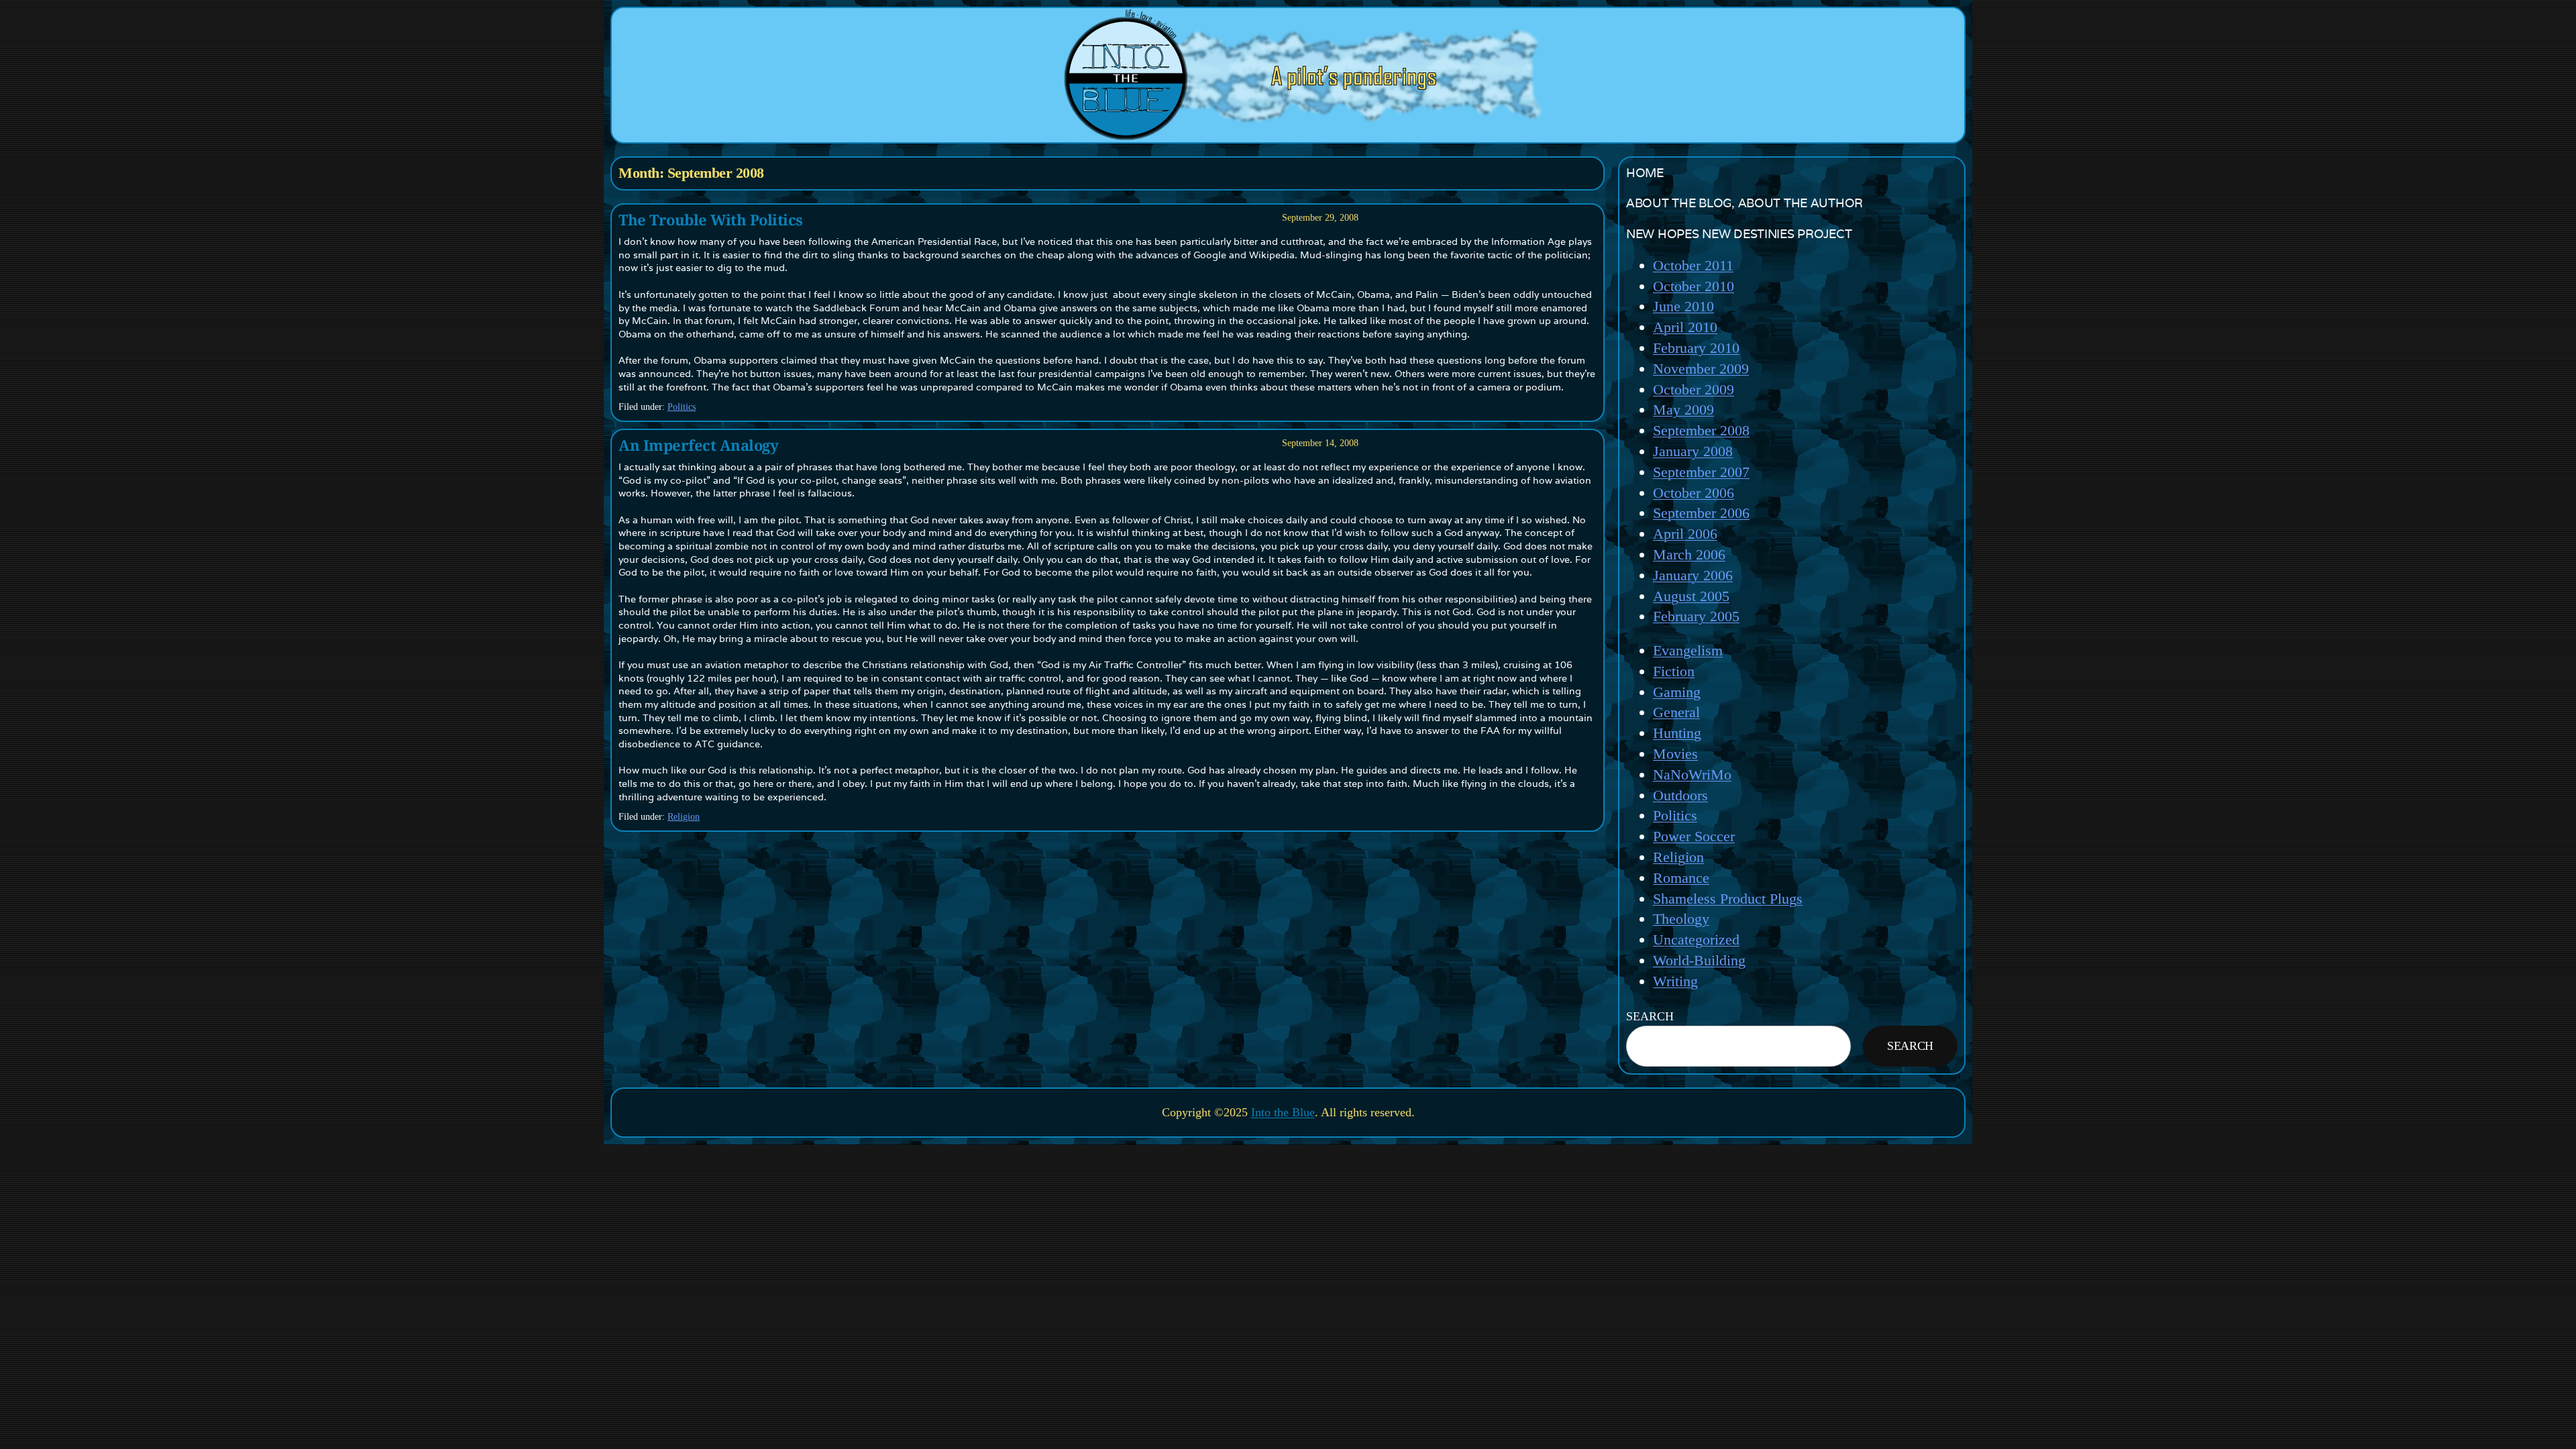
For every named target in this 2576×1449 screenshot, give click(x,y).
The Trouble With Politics (711, 220)
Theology (1681, 919)
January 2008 (1693, 451)
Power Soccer (1694, 836)
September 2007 (1701, 472)
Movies (1675, 754)
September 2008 (1701, 430)
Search (1910, 1046)
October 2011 (1693, 265)
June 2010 (1683, 306)
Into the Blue (1283, 1112)
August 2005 (1691, 596)
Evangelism (1688, 650)
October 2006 (1694, 493)
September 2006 (1701, 513)
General (1676, 712)
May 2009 (1683, 410)
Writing (1675, 981)
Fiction (1674, 671)
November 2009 (1701, 369)
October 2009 (1694, 389)
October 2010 (1694, 286)
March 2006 (1689, 554)
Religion (684, 817)
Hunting (1677, 733)
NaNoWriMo (1692, 774)
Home (1645, 173)
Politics (682, 407)
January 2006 (1693, 575)
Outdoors (1680, 795)
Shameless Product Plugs (1728, 899)
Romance (1681, 878)
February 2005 (1696, 616)
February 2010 (1696, 348)
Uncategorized (1696, 940)
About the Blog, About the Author (1745, 203)
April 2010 (1685, 327)
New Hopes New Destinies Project (1739, 234)
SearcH (1650, 1016)
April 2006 (1685, 534)
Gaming (1677, 692)
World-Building (1699, 960)
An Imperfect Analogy (698, 445)
